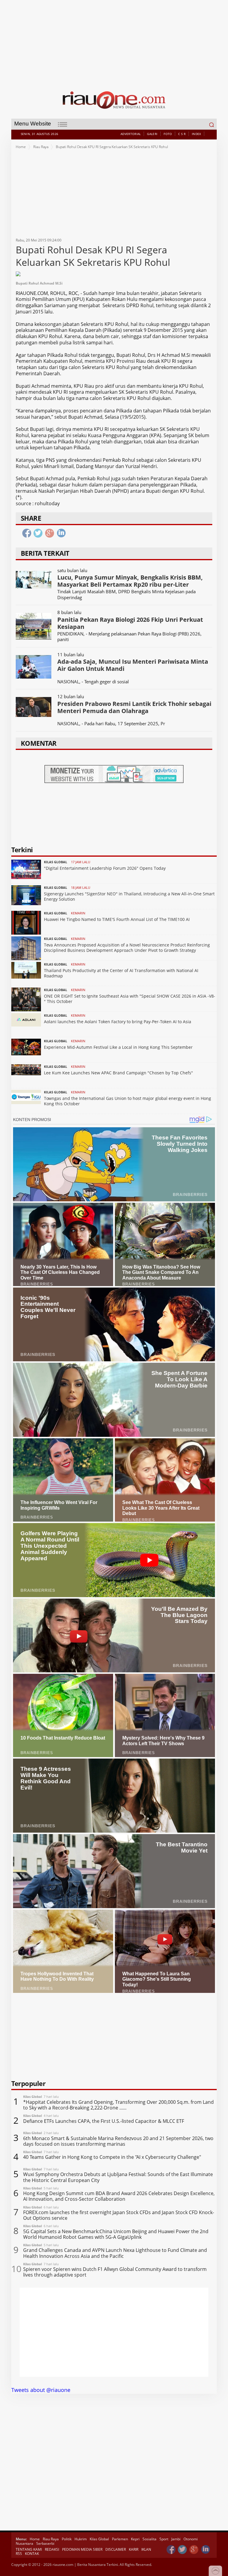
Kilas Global (99, 2539)
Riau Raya (41, 147)
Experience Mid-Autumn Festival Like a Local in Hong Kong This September (118, 1047)
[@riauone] (183, 2550)
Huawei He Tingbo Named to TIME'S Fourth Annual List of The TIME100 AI (117, 919)
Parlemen (120, 2539)
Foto (168, 134)
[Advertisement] (114, 42)
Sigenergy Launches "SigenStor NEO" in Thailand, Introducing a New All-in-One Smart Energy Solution (129, 896)
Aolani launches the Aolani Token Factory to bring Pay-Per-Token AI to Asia (118, 1022)
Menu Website (33, 124)
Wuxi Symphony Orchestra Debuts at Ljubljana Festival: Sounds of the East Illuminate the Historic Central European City (118, 2177)
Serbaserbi (45, 2543)
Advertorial (131, 134)
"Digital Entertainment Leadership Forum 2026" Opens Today (105, 868)
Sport (164, 2539)
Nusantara (24, 2543)
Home (21, 147)
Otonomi (191, 2539)
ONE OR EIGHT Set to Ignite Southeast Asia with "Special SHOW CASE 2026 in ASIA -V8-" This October (130, 999)
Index (197, 134)
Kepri (135, 2539)
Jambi (176, 2539)
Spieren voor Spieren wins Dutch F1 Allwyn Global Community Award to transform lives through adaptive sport (115, 2272)
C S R (182, 134)
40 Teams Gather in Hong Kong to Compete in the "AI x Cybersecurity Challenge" (112, 2157)
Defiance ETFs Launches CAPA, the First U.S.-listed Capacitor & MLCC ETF (104, 2121)
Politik (67, 2539)
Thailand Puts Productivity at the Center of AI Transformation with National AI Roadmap (121, 973)
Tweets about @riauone (41, 2390)
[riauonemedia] (171, 2550)
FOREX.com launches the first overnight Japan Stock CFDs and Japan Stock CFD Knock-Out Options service (119, 2215)
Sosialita (149, 2539)
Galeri (152, 134)
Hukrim (81, 2539)
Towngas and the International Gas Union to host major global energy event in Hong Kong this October (128, 1101)
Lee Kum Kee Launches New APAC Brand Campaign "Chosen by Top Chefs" (118, 1073)
